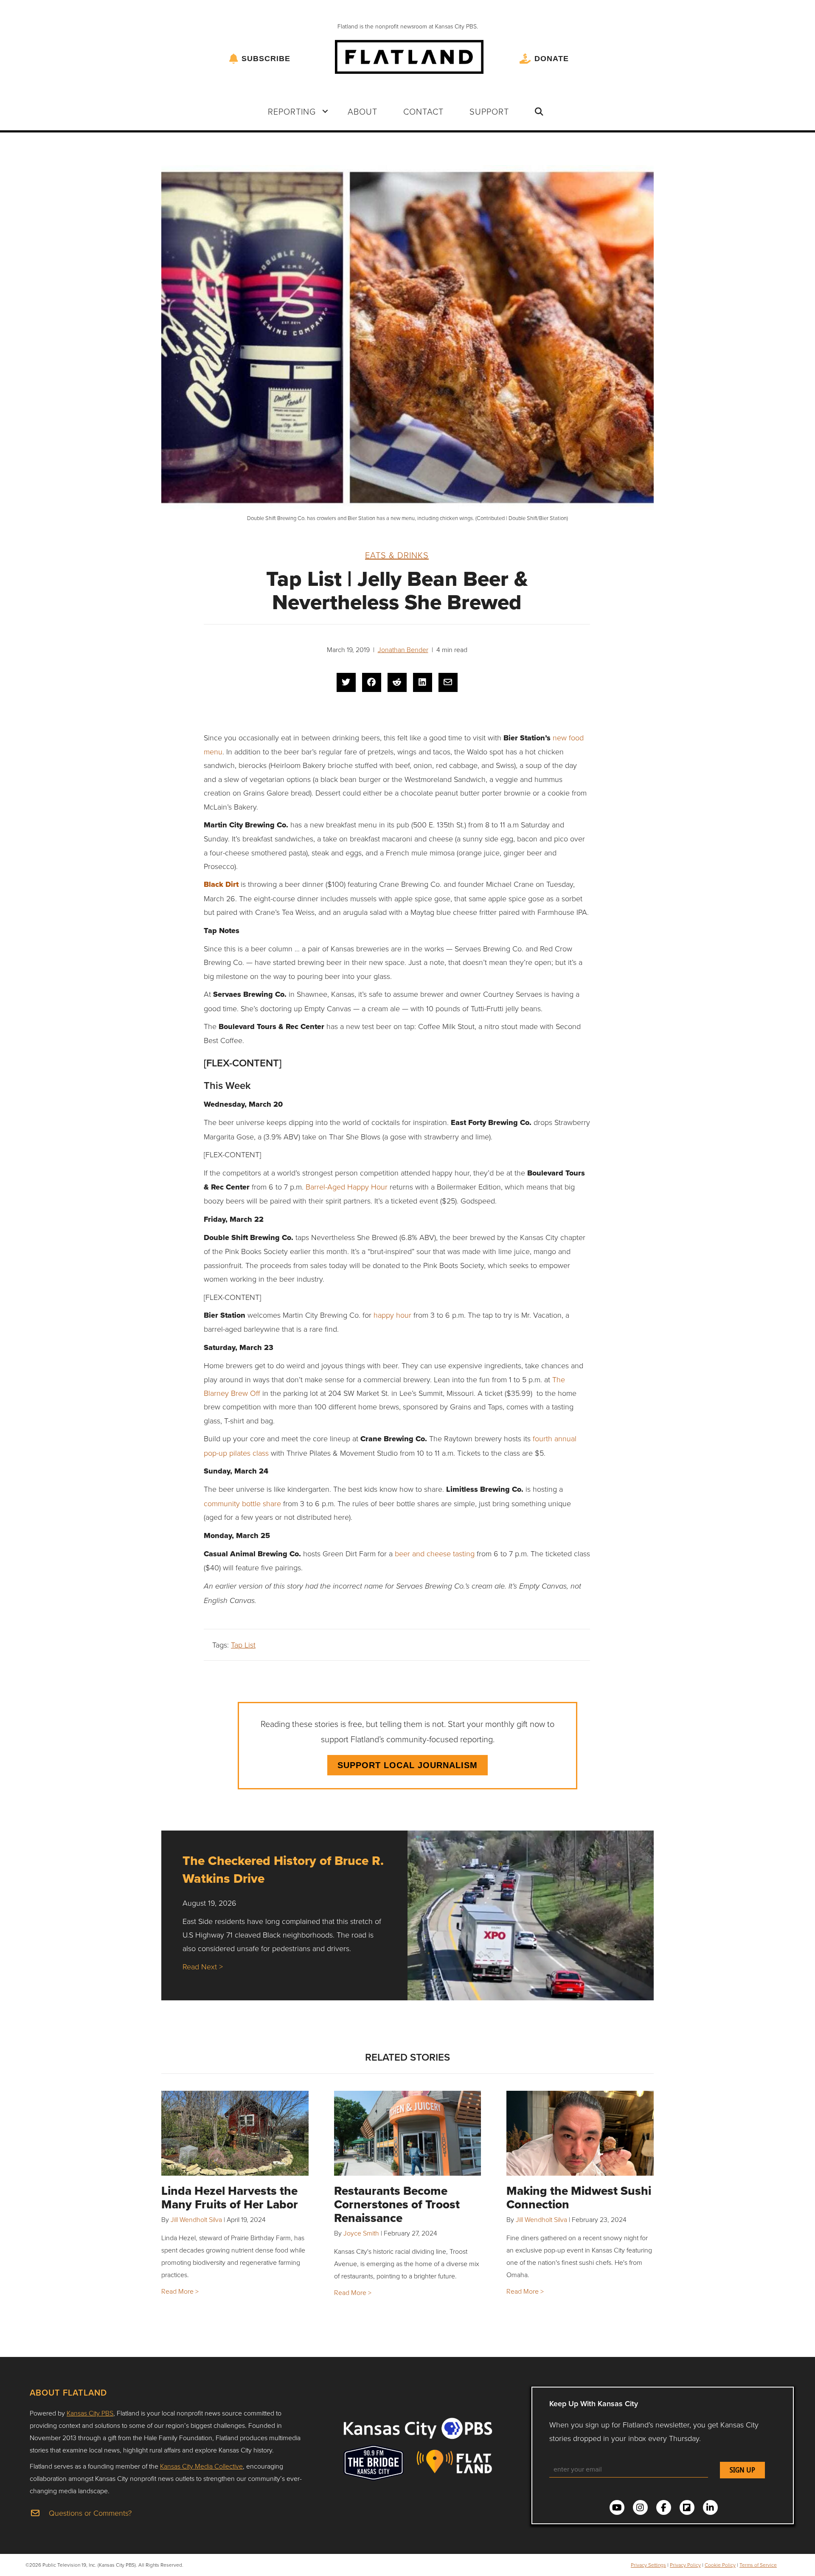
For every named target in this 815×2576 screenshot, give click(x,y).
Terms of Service (758, 2565)
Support (489, 111)
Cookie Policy (720, 2565)
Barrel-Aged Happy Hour (347, 1187)
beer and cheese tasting (435, 1553)
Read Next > (203, 1966)
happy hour (392, 1315)
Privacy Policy (685, 2565)
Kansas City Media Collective (201, 2466)
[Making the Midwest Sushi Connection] (580, 2133)
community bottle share (242, 1503)
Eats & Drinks (397, 555)
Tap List (243, 1645)
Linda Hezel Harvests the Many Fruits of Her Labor (230, 2198)
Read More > (180, 2291)
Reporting (292, 111)
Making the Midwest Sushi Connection (579, 2198)
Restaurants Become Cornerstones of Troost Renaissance (397, 2204)
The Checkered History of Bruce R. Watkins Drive (283, 1869)
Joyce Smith (361, 2233)
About (363, 111)
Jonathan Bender (403, 650)
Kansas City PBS (90, 2413)
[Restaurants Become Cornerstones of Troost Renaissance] (408, 2133)
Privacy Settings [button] (648, 2565)
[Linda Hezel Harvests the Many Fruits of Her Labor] (235, 2133)
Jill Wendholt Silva (196, 2219)
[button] (325, 111)
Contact (423, 111)
